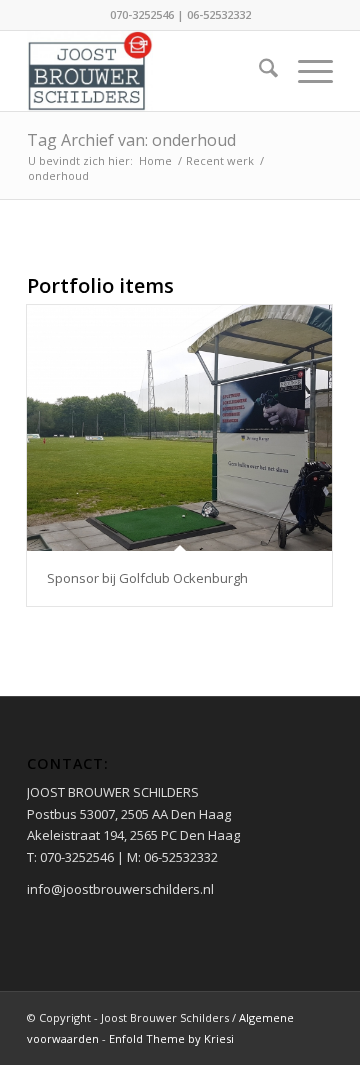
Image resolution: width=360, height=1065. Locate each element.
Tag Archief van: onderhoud (131, 140)
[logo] (149, 71)
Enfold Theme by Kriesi (171, 1038)
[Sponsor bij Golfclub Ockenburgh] (179, 428)
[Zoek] (258, 71)
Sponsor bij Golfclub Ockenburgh (147, 578)
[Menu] (305, 71)
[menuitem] (258, 71)
